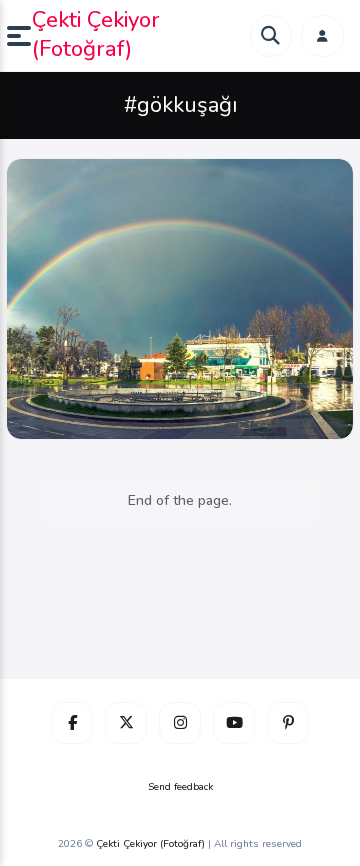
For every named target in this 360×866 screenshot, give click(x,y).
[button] (19, 36)
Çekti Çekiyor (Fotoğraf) (96, 34)
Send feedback (180, 787)
